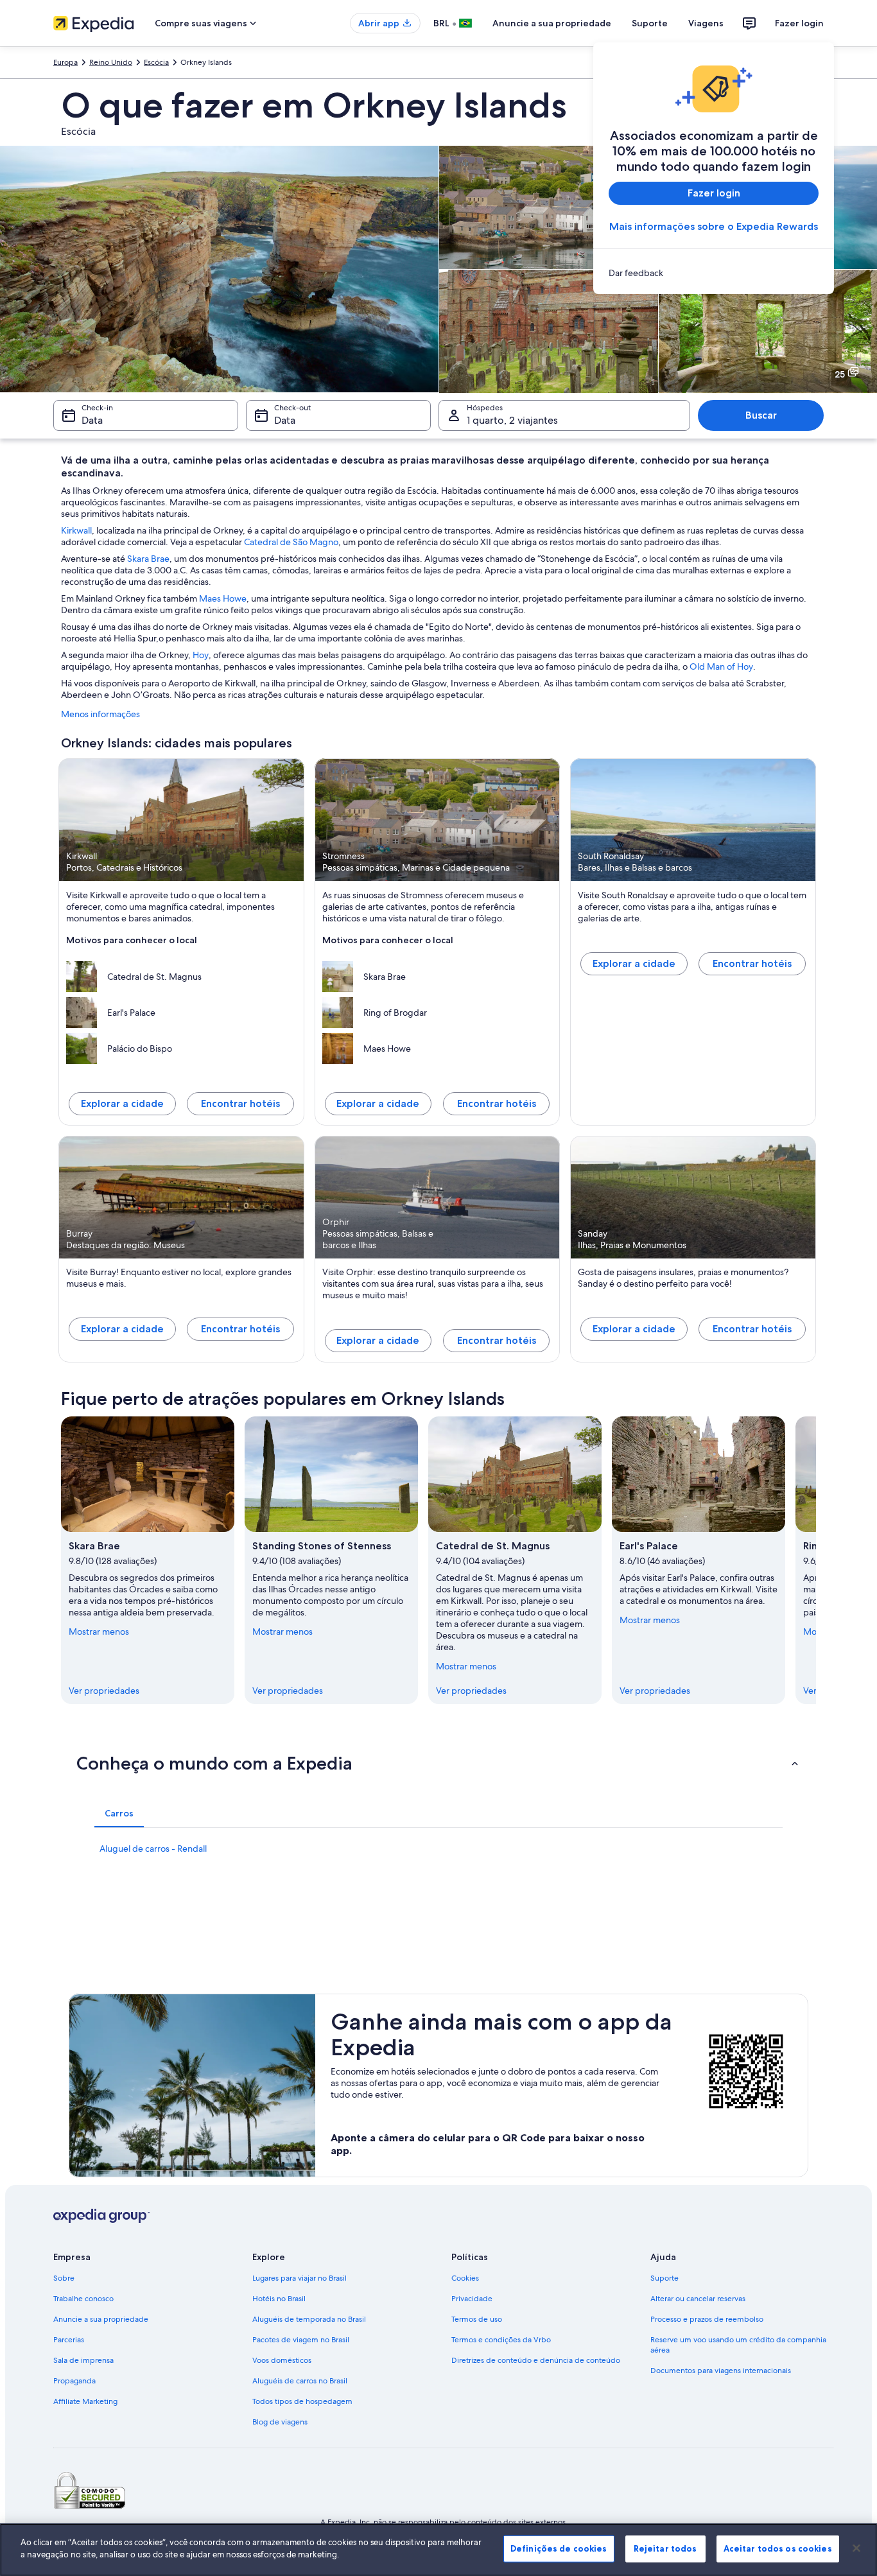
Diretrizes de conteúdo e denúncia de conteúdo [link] (536, 2360)
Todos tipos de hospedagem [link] (302, 2401)
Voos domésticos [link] (282, 2360)
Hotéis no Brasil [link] (279, 2299)
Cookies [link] (465, 2278)
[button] (438, 1763)
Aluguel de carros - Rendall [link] (153, 1849)
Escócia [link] (156, 62)
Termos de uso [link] (477, 2319)
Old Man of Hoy (721, 666)
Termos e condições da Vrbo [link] (501, 2340)
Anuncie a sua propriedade (552, 23)
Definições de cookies (559, 2548)
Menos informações (100, 714)
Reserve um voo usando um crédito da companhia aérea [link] (738, 2345)
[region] (438, 2550)
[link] (714, 273)
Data (92, 420)
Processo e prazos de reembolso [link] (707, 2319)
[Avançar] (816, 1560)
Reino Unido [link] (111, 62)
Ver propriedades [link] (104, 1691)
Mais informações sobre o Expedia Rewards (714, 226)
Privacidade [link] (472, 2299)
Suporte (650, 23)
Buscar (761, 415)
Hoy (201, 655)
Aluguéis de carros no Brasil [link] (300, 2381)
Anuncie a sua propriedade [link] (101, 2319)
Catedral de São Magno (291, 542)
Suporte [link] (664, 2278)
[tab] (119, 1813)
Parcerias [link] (69, 2340)
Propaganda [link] (74, 2381)
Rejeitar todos (665, 2548)
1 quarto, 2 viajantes (512, 420)
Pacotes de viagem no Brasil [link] (301, 2340)
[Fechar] (856, 2548)
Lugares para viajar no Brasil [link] (300, 2278)
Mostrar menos (99, 1632)
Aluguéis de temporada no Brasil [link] (309, 2319)
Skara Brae (148, 559)
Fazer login (799, 23)
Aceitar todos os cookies (778, 2548)
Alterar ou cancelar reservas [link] (698, 2299)
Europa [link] (65, 62)
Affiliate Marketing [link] (85, 2401)
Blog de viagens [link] (280, 2422)
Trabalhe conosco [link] (83, 2299)
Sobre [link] (64, 2278)
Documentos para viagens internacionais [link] (721, 2371)
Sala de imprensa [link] (83, 2360)
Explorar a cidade (122, 1103)
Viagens (706, 23)
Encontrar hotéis (240, 1103)
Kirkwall (76, 530)
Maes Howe (223, 598)
